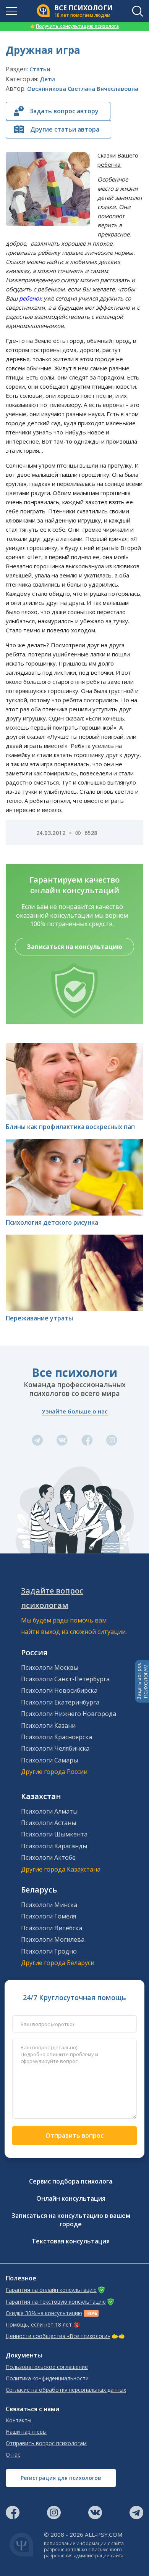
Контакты (19, 2420)
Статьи (40, 69)
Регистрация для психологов (61, 2478)
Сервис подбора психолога (71, 2181)
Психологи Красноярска (57, 1737)
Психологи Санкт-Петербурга (65, 1679)
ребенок (31, 298)
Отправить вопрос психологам (46, 2443)
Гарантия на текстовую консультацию (56, 2302)
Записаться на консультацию (74, 947)
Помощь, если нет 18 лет (39, 2325)
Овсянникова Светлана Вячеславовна (83, 88)
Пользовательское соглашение (47, 2367)
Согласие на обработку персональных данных (66, 2390)
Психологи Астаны (49, 1823)
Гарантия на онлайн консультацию (51, 2290)
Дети (47, 79)
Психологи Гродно (49, 1951)
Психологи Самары (49, 1760)
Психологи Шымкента (54, 1834)
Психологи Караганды (54, 1846)
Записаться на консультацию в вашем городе (71, 2220)
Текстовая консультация (71, 2241)
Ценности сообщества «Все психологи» (58, 2336)
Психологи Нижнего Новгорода (69, 1714)
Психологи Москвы (50, 1667)
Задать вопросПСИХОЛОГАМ (142, 1681)
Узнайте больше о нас (75, 1411)
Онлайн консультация (71, 2198)
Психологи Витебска (52, 1928)
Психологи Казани (48, 1725)
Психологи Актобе (48, 1857)
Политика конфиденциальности (47, 2378)
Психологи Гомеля (49, 1916)
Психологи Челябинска (55, 1748)
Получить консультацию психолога (74, 26)
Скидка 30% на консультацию (44, 2313)
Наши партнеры (26, 2432)
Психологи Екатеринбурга (60, 1702)
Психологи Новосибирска (59, 1690)
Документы (24, 2355)
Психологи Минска (49, 1905)
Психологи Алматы (49, 1811)
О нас (13, 2455)
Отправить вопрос (74, 2135)
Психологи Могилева (53, 1939)
